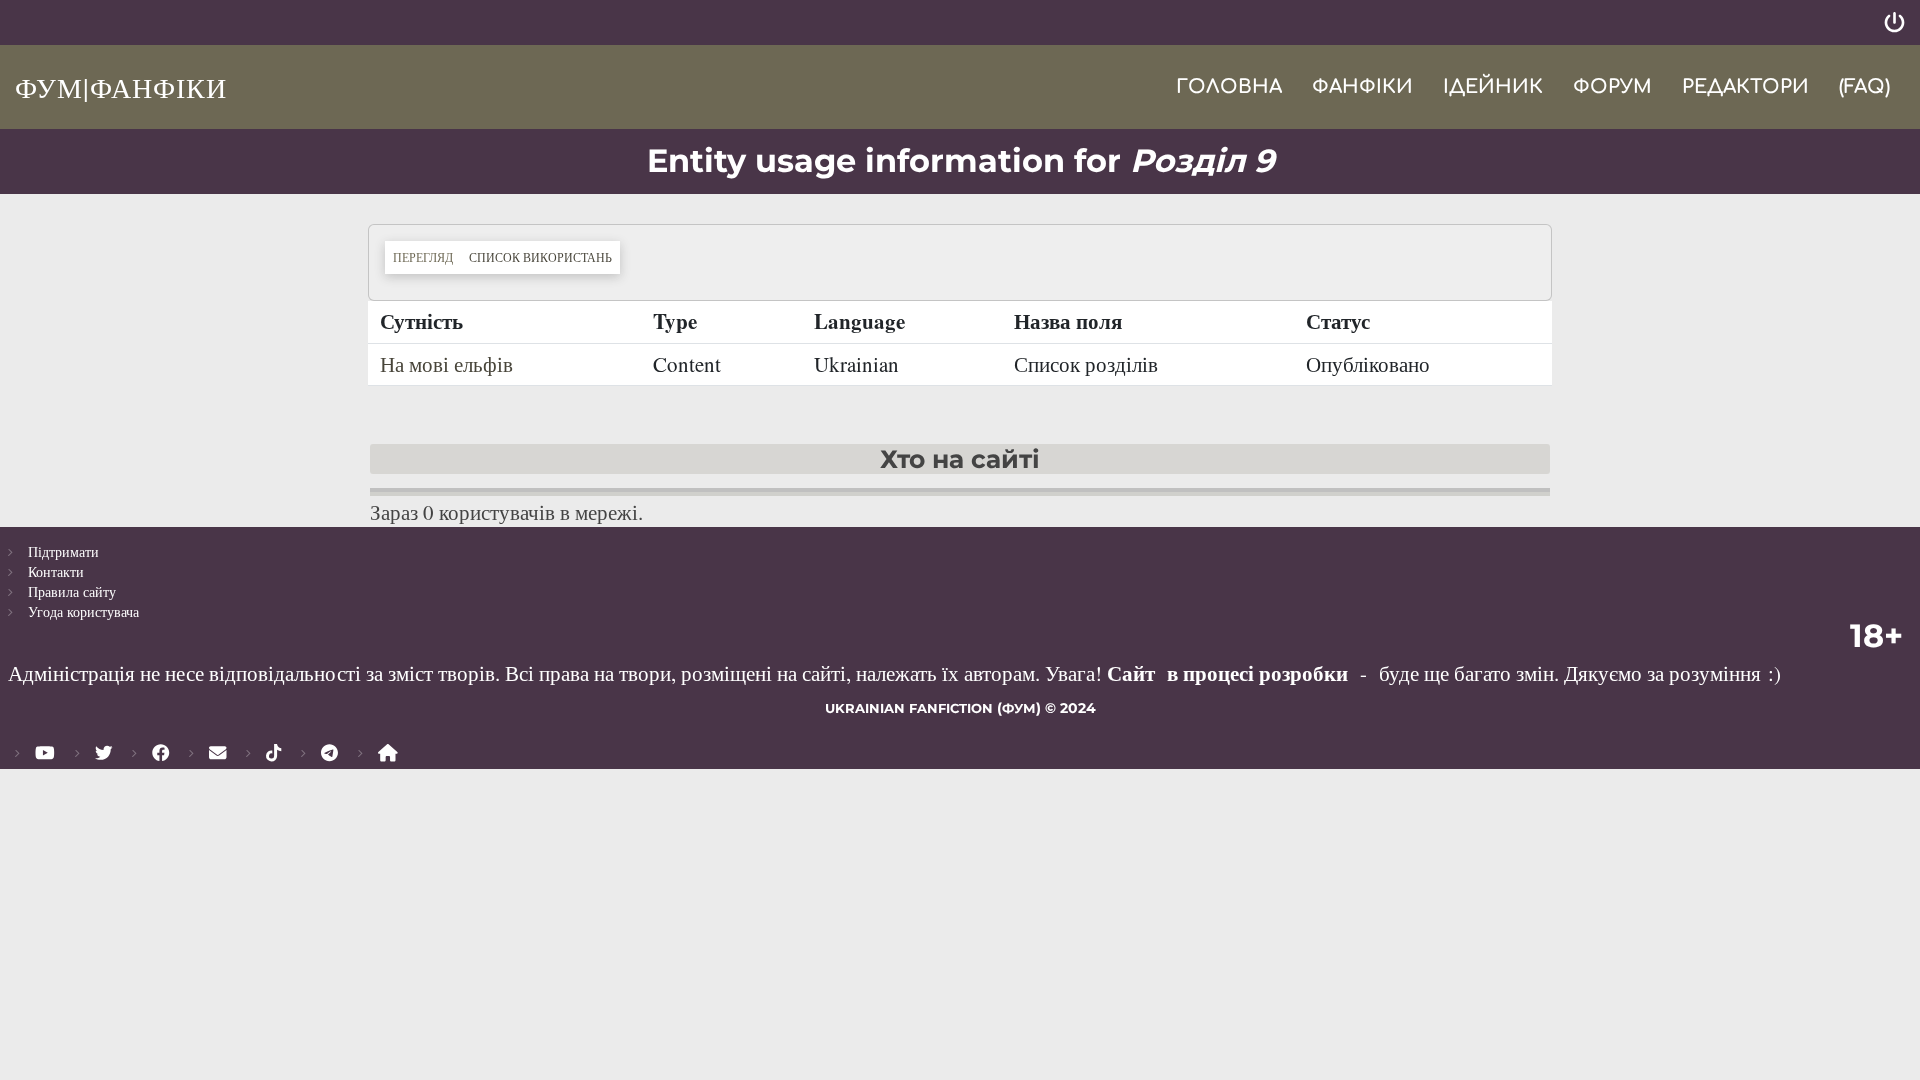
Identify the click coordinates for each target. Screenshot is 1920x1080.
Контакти (56, 571)
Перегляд (423, 257)
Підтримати (63, 551)
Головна (1229, 86)
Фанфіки (1362, 86)
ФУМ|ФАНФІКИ (121, 87)
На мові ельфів (446, 364)
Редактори (1745, 86)
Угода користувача (83, 611)
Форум (1612, 86)
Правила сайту (72, 591)
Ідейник (1493, 86)
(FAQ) (1864, 86)
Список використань (544, 256)
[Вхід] (1894, 22)
